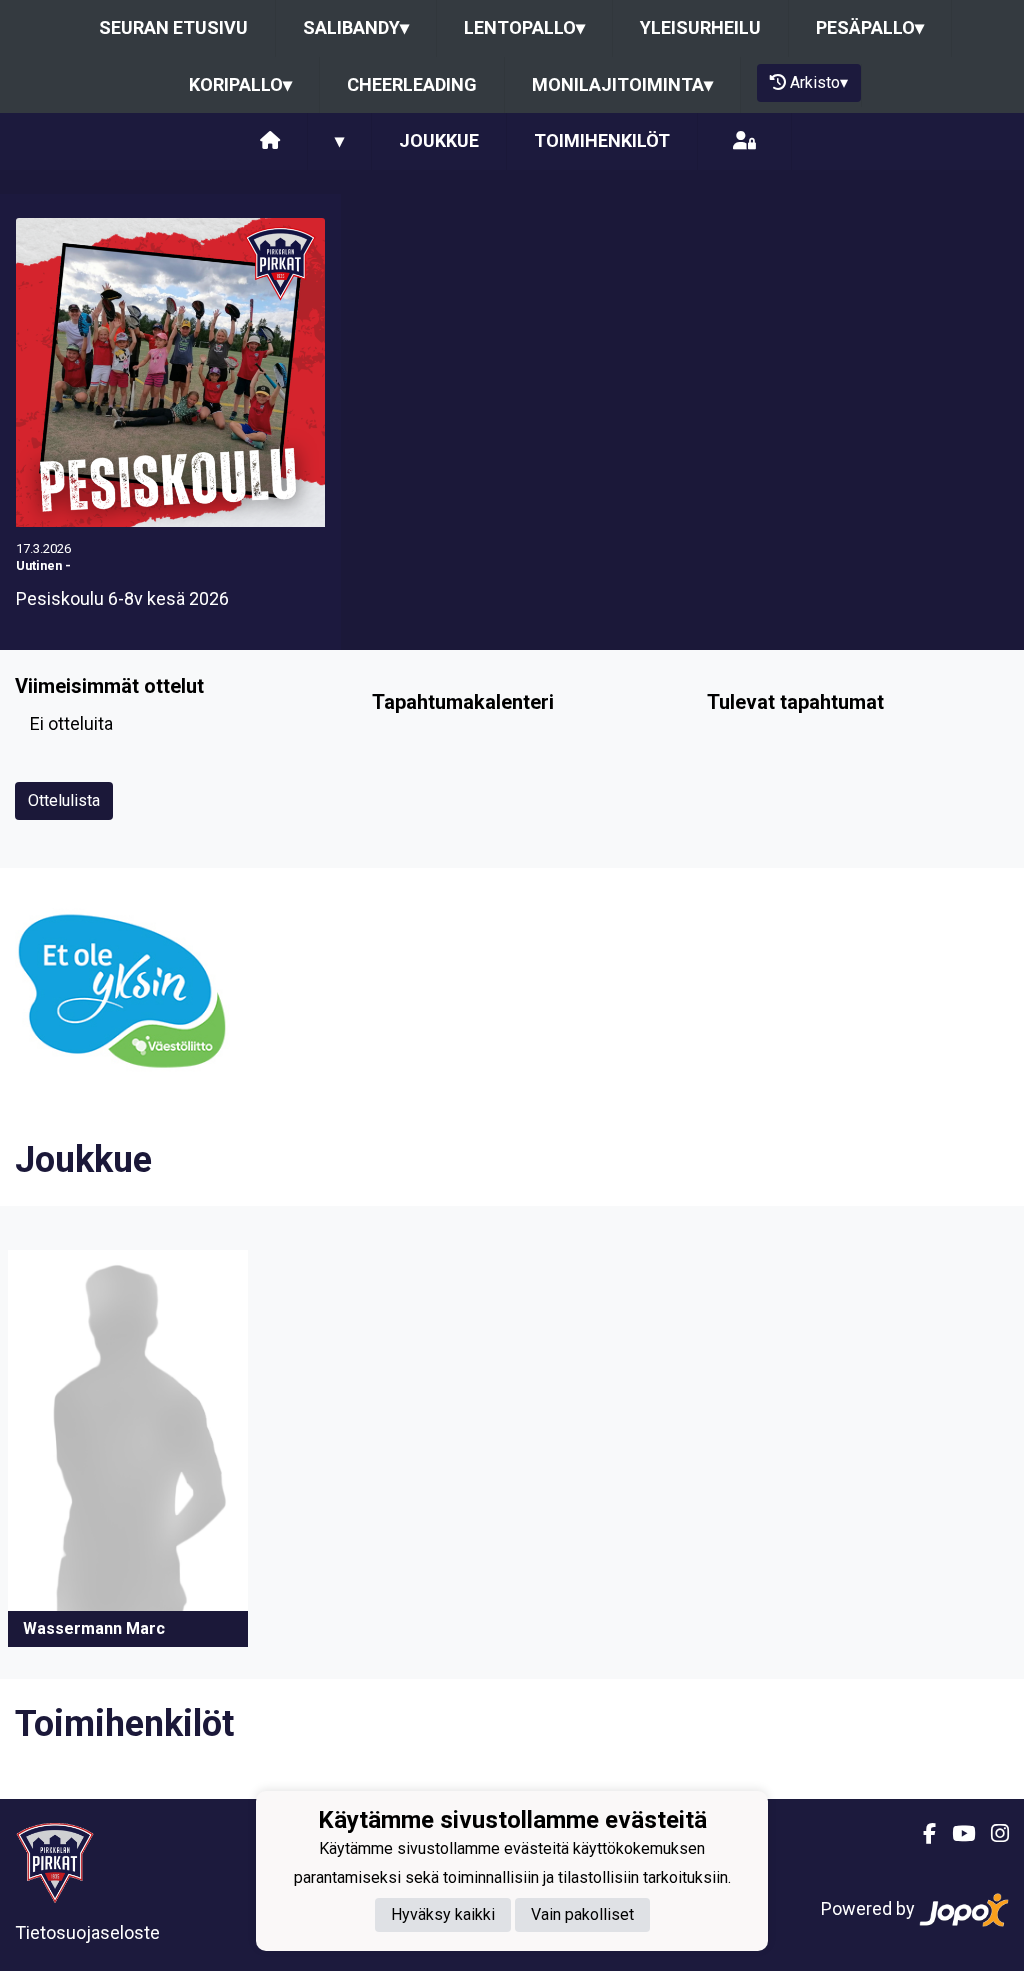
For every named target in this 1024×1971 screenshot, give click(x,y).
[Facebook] (921, 1834)
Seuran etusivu (173, 27)
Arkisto (819, 82)
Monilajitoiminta (622, 84)
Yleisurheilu (700, 27)
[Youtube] (955, 1834)
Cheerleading (412, 84)
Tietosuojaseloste (87, 1932)
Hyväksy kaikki (443, 1914)
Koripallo (240, 84)
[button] (128, 1448)
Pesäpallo (870, 27)
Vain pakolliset (582, 1914)
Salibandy (356, 27)
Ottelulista (64, 800)
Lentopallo (524, 27)
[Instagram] (992, 1834)
